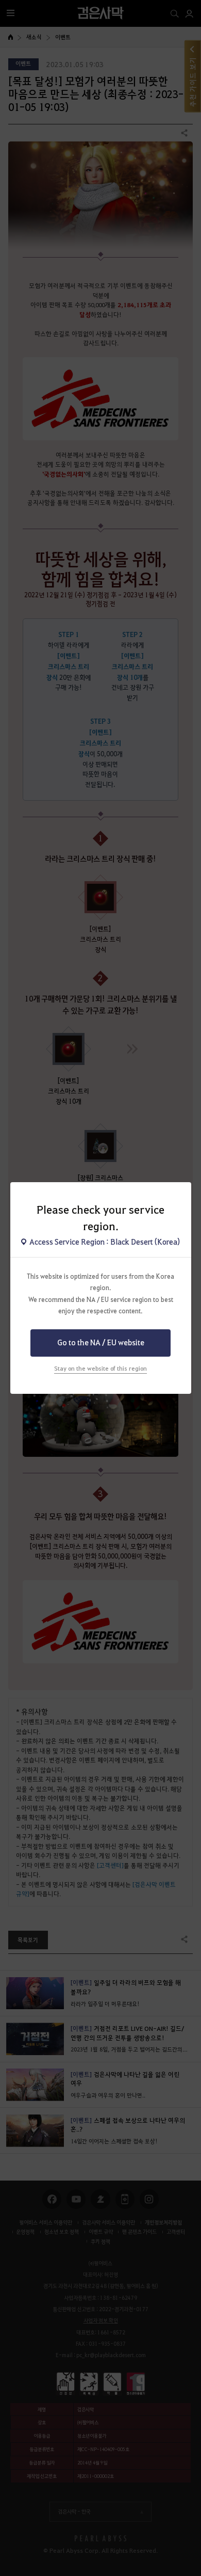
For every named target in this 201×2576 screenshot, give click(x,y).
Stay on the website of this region (100, 1368)
